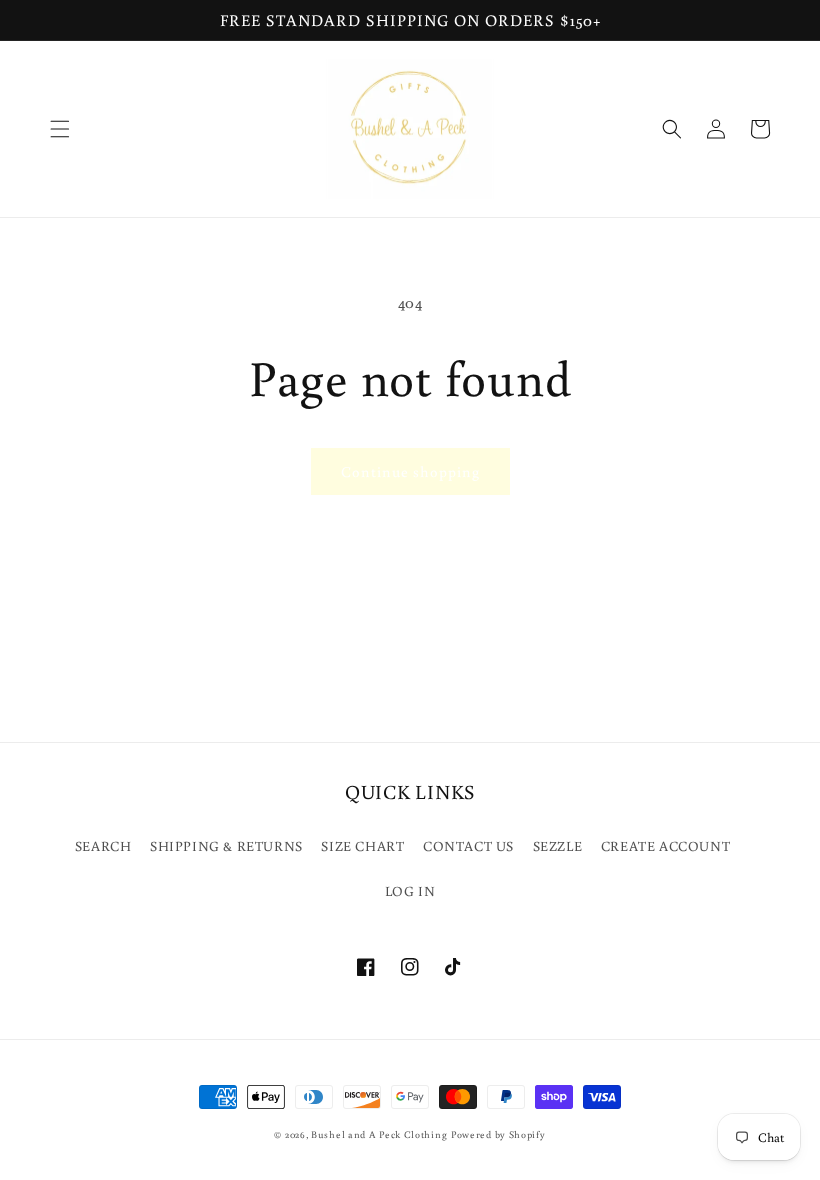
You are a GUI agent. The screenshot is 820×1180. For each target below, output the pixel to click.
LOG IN (410, 891)
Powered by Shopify (498, 1134)
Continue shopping (410, 471)
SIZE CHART (362, 846)
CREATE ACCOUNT (665, 846)
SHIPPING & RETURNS (226, 846)
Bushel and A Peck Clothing (379, 1134)
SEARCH (103, 846)
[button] (60, 129)
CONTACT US (468, 846)
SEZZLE (558, 846)
